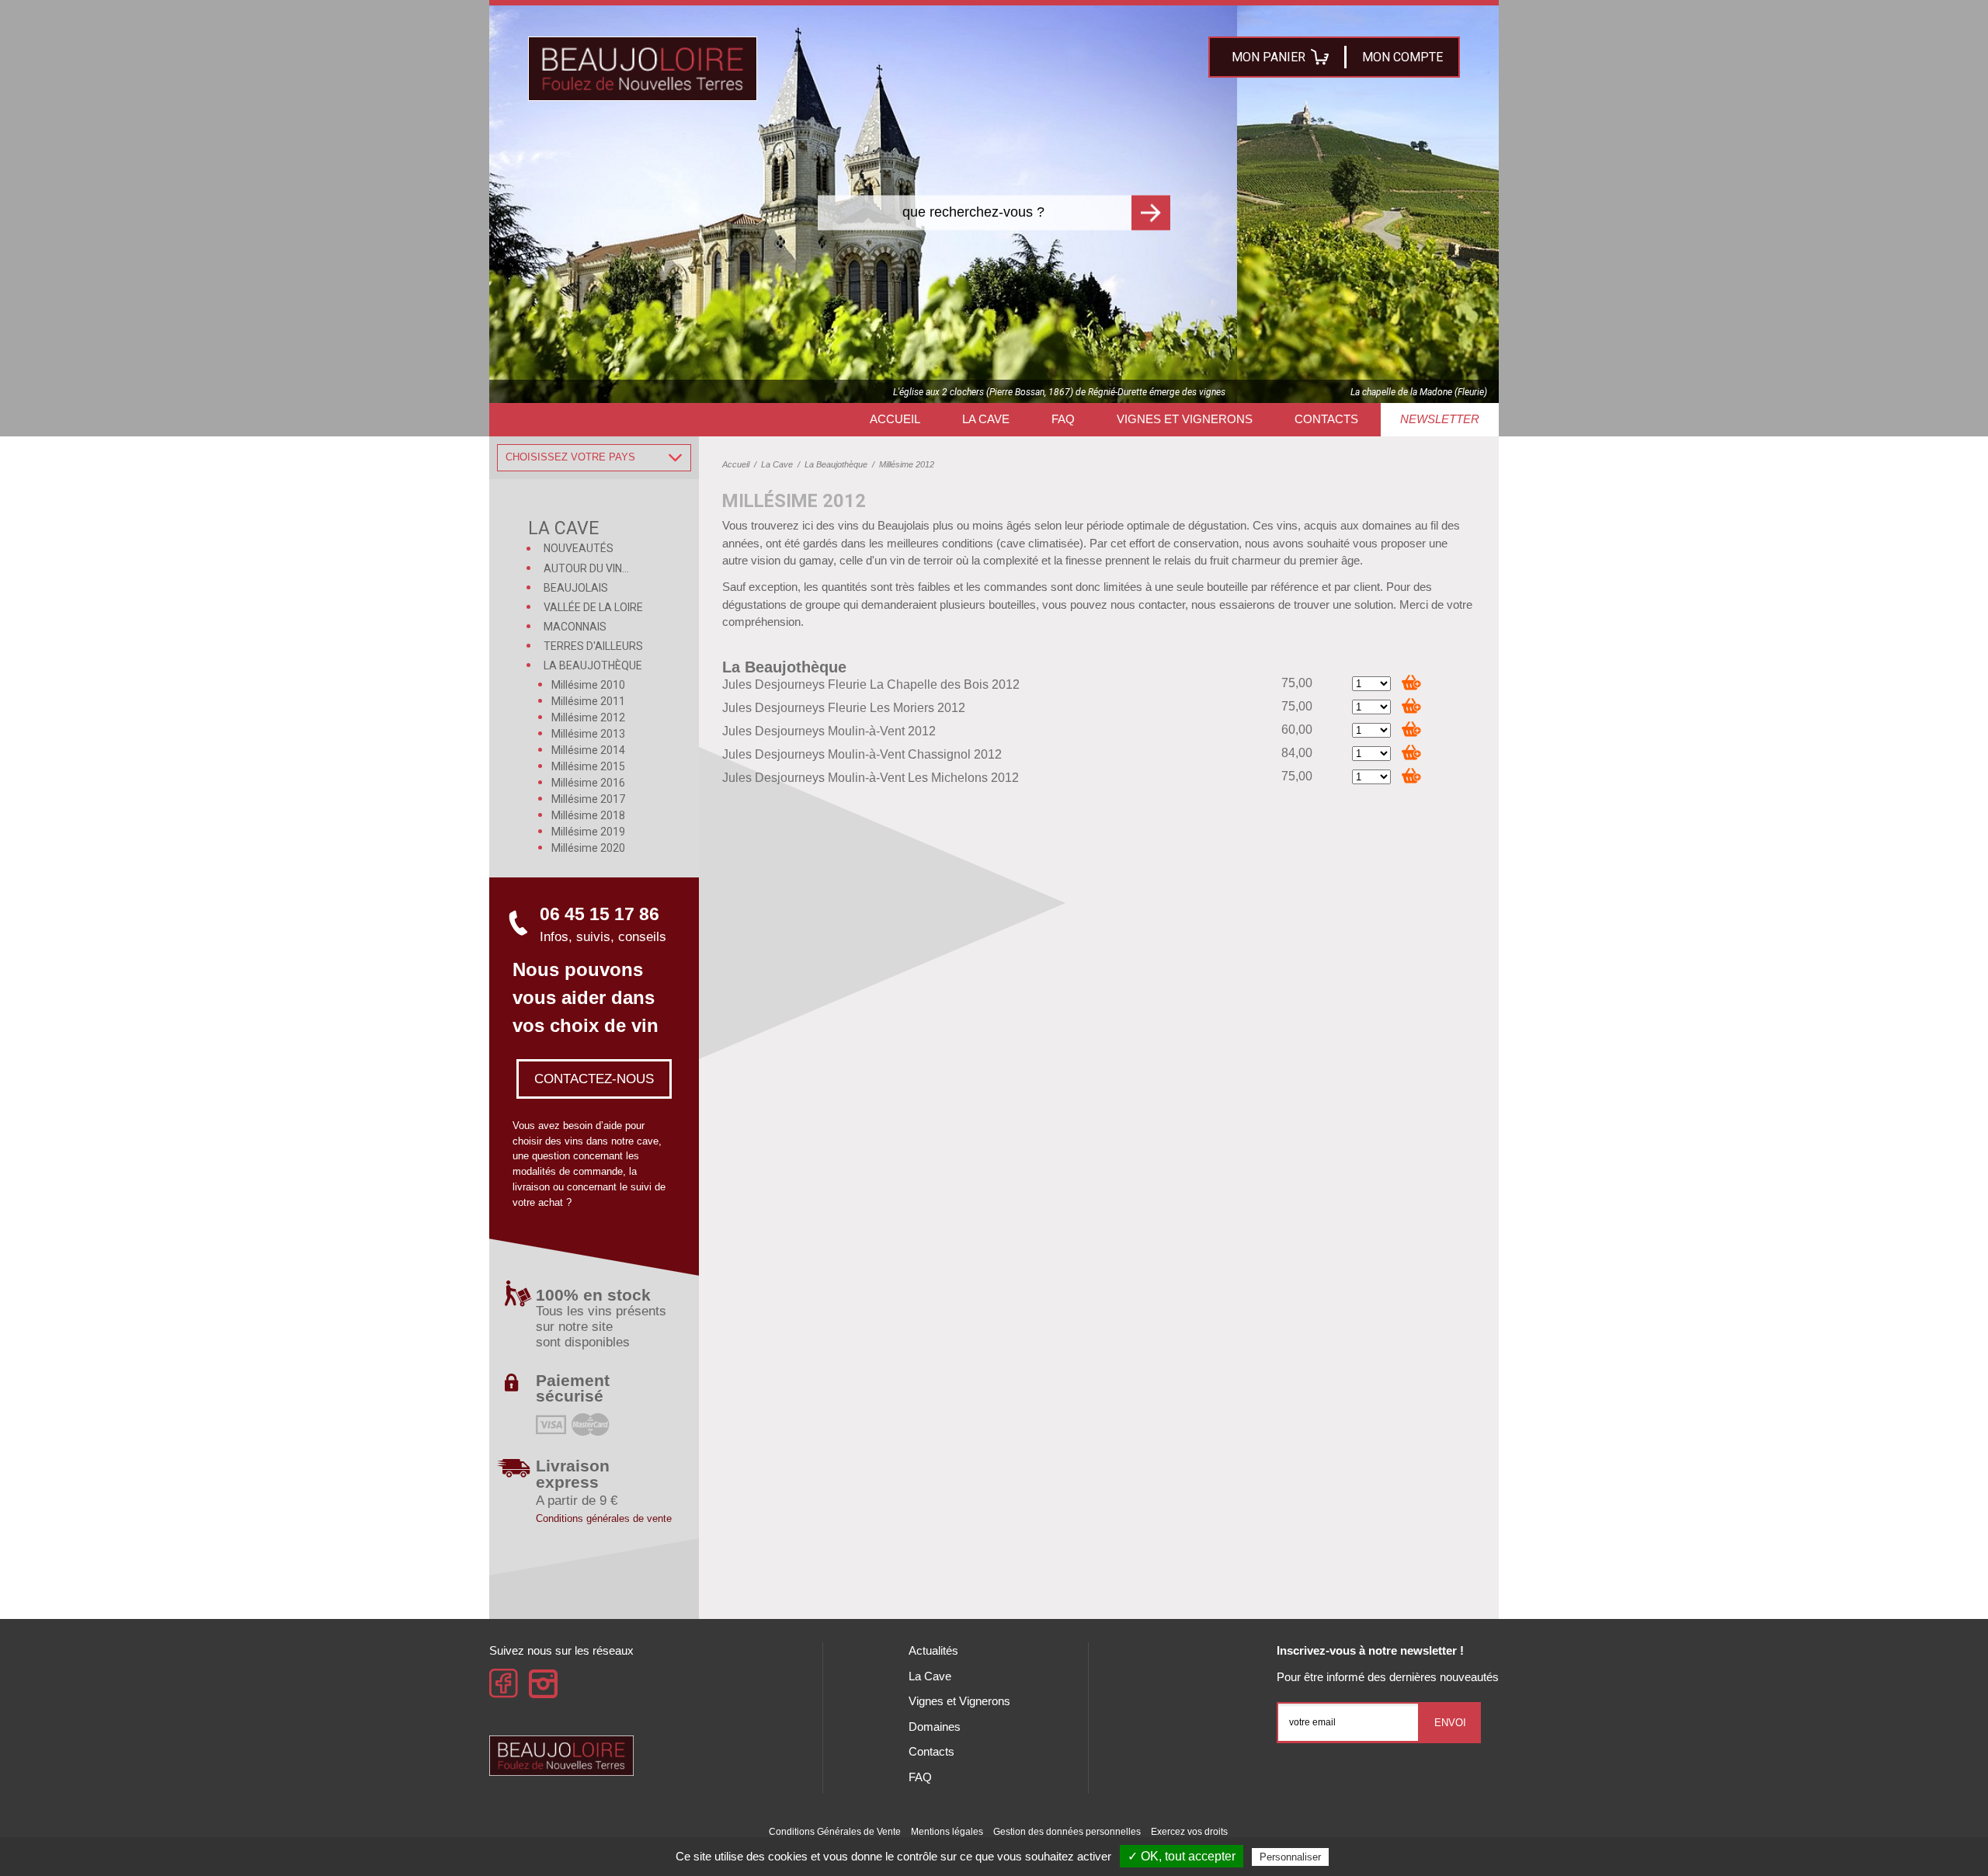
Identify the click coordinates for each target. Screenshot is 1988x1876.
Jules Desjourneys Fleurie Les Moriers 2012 (844, 708)
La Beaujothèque (784, 667)
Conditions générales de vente (604, 1518)
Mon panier (1269, 57)
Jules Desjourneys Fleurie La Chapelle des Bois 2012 (871, 684)
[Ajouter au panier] (1411, 682)
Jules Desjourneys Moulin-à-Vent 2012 (829, 731)
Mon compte (1402, 57)
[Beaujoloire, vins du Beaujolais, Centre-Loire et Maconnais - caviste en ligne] (643, 69)
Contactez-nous (594, 1079)
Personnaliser (1290, 1857)
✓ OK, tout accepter (1182, 1856)
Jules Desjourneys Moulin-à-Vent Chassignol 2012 (862, 754)
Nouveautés (579, 548)
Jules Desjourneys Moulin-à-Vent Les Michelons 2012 (871, 778)
